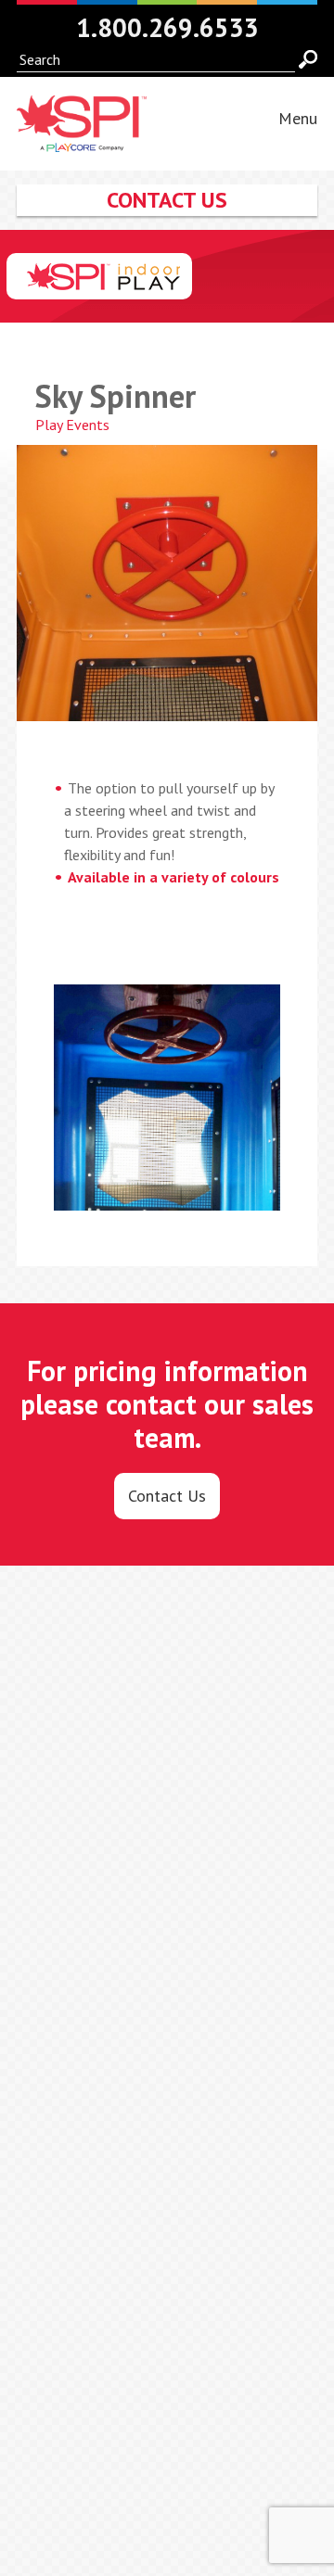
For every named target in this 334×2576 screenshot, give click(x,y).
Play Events (72, 425)
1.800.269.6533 (167, 27)
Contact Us (167, 1496)
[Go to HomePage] (82, 141)
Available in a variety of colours (173, 877)
